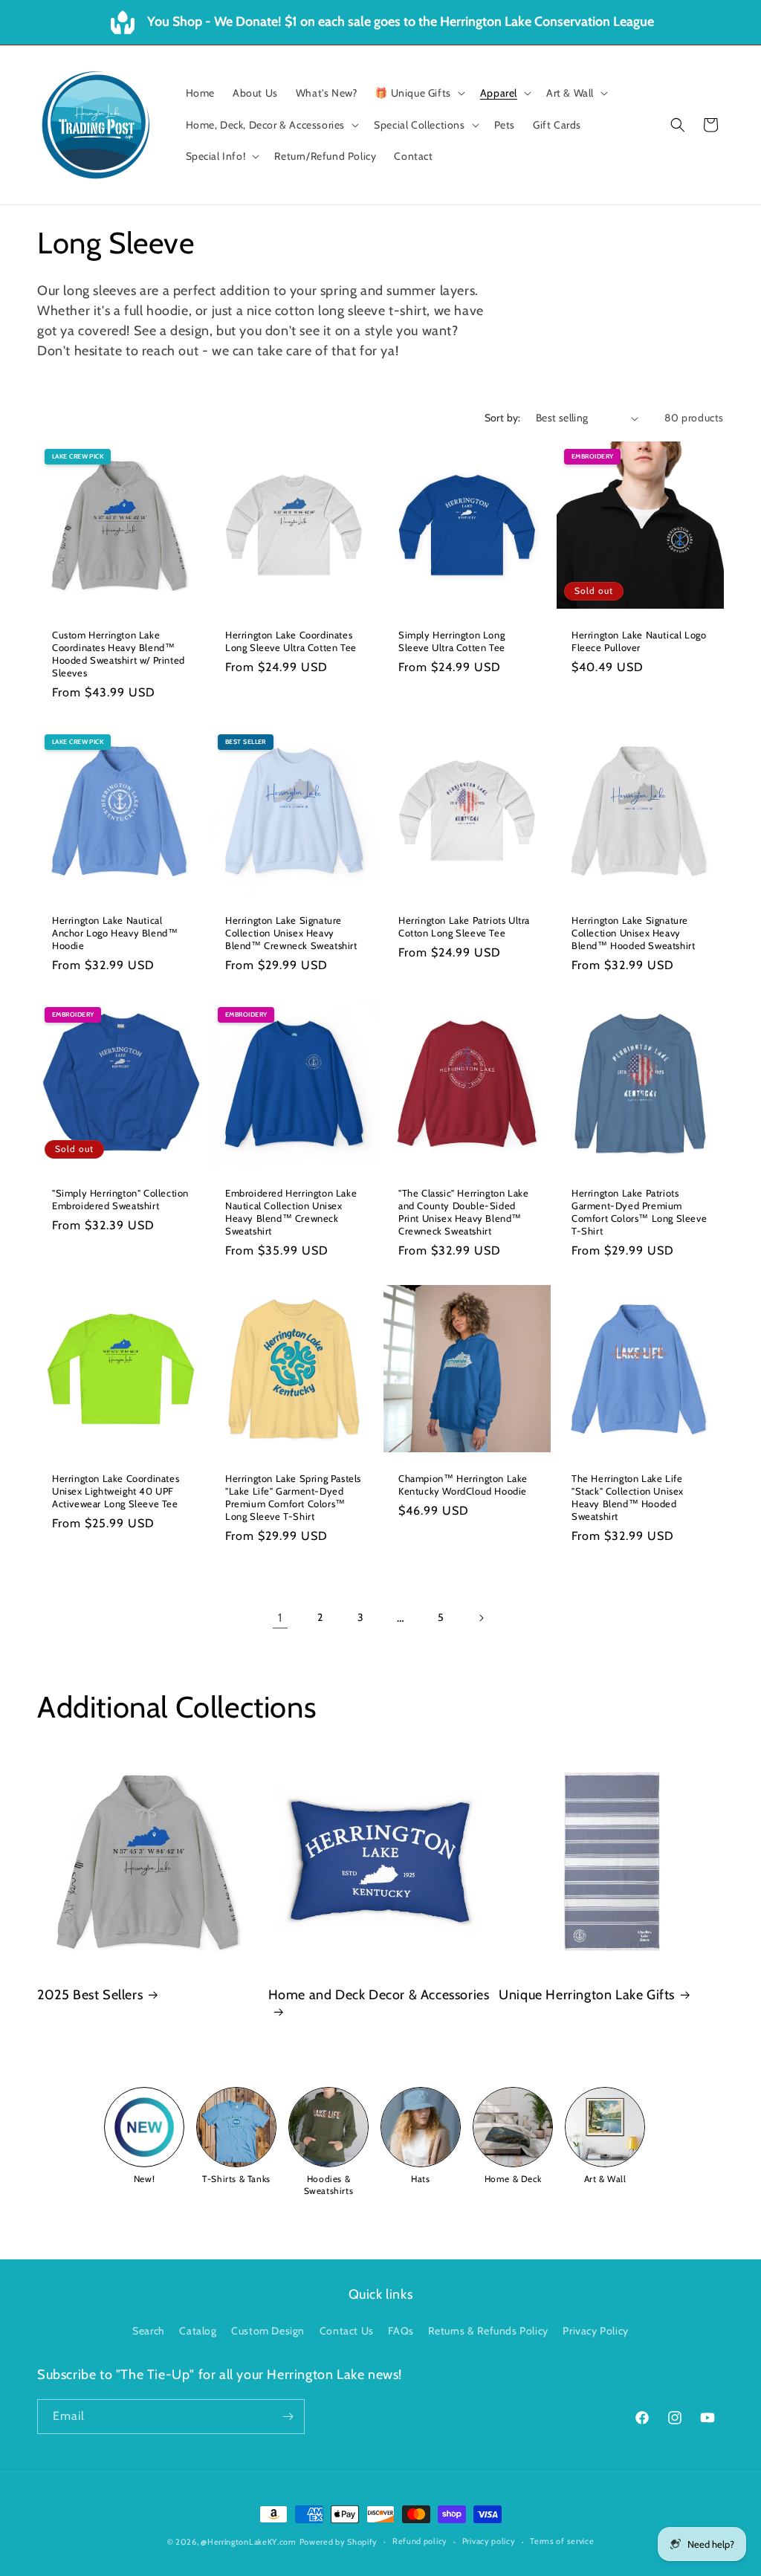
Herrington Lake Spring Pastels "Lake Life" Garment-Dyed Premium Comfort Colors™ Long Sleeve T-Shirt (293, 1497)
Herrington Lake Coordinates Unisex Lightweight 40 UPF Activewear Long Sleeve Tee (116, 1491)
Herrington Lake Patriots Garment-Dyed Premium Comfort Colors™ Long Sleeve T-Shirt (639, 1212)
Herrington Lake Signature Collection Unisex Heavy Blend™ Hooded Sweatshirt (633, 933)
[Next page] (481, 1618)
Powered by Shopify (339, 2542)
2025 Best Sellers (90, 1995)
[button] (418, 93)
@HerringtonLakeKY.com (249, 2542)
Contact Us (347, 2331)
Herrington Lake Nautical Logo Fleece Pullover (639, 641)
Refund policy (420, 2541)
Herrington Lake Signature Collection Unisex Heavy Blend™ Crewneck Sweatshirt (291, 933)
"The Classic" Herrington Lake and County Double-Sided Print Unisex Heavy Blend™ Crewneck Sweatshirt (463, 1212)
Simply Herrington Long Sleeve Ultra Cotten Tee (452, 641)
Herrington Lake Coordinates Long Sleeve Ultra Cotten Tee (291, 641)
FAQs (401, 2331)
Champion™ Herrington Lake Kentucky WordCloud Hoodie (463, 1485)
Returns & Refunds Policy (488, 2331)
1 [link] (280, 1618)
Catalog (198, 2331)
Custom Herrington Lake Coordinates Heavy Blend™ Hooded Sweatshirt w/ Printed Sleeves (119, 654)
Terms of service (562, 2541)
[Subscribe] (288, 2417)
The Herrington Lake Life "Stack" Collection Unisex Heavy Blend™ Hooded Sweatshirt (628, 1497)
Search (149, 2331)
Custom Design (268, 2331)
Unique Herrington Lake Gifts (587, 1995)
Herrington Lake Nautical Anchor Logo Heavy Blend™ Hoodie (115, 933)
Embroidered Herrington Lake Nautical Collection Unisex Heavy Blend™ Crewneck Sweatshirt (291, 1212)
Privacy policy (489, 2541)
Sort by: (503, 418)
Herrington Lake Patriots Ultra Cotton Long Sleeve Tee (464, 926)
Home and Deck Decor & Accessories (379, 1995)
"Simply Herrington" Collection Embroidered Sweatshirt (120, 1199)
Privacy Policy (595, 2331)
